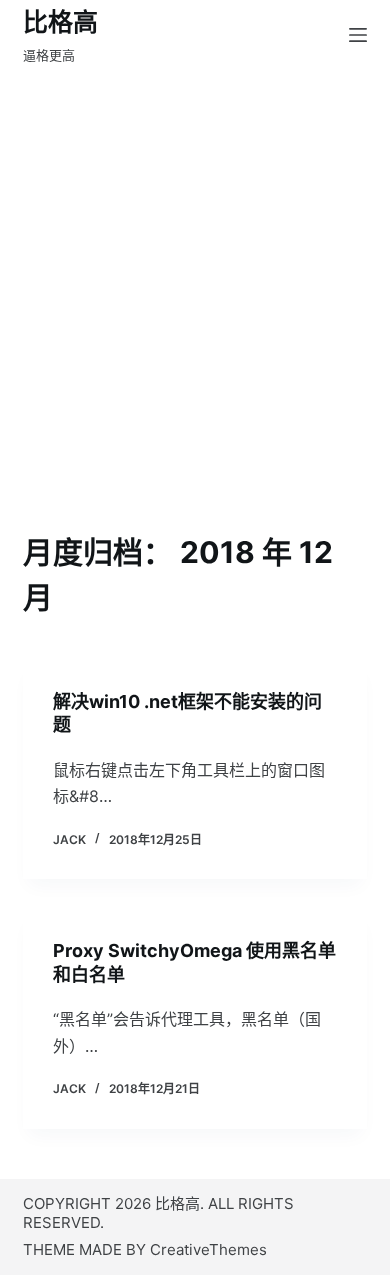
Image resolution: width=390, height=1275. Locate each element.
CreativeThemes (208, 1249)
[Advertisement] (195, 325)
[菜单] (358, 35)
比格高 (60, 22)
